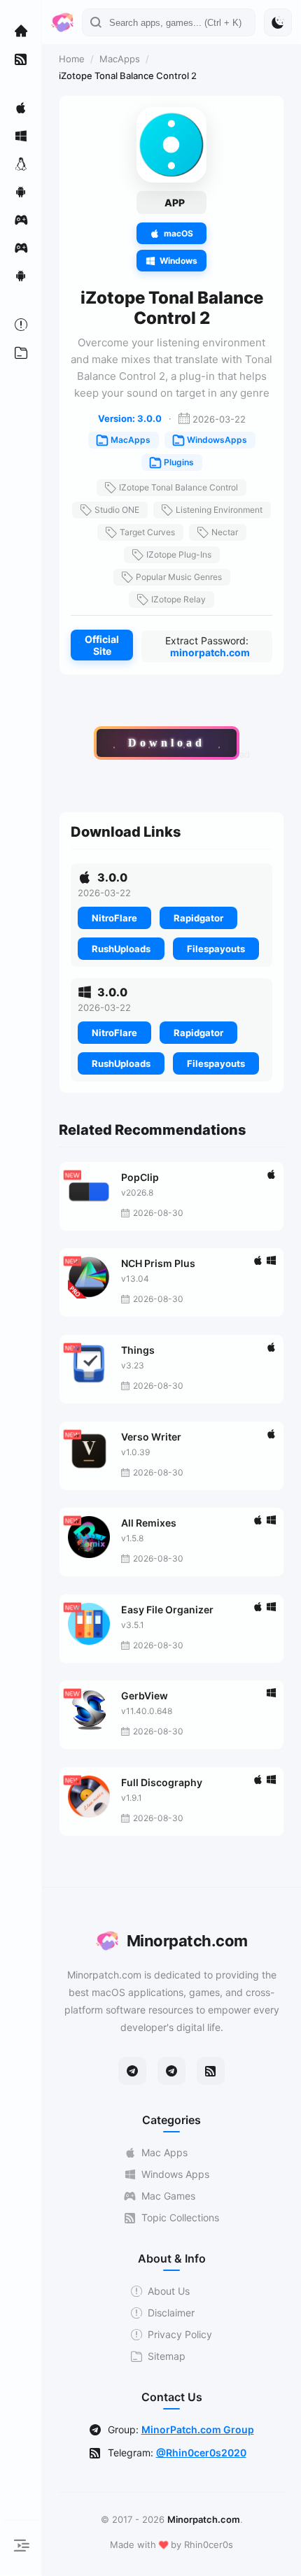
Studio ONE (117, 510)
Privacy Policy (180, 2334)
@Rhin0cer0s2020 (201, 2453)
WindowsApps (217, 440)
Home (72, 59)
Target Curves (147, 532)
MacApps (120, 59)
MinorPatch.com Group (198, 2429)
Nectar (225, 532)
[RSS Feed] (211, 2071)
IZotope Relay (178, 599)
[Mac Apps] (21, 108)
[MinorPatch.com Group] (171, 2071)
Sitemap (167, 2356)
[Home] (21, 31)
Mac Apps (164, 2152)
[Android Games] (21, 276)
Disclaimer (171, 2313)
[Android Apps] (21, 192)
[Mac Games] (21, 220)
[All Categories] (21, 353)
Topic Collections (180, 2217)
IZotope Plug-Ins (179, 554)
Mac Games (168, 2196)
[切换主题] (278, 22)
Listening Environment (219, 510)
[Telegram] (132, 2071)
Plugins (179, 462)
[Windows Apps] (21, 136)
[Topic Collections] (21, 59)
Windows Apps (175, 2174)
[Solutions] (21, 325)
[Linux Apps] (21, 164)
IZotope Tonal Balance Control (178, 487)
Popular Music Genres (179, 577)
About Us (169, 2291)
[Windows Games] (21, 248)
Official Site (102, 645)
